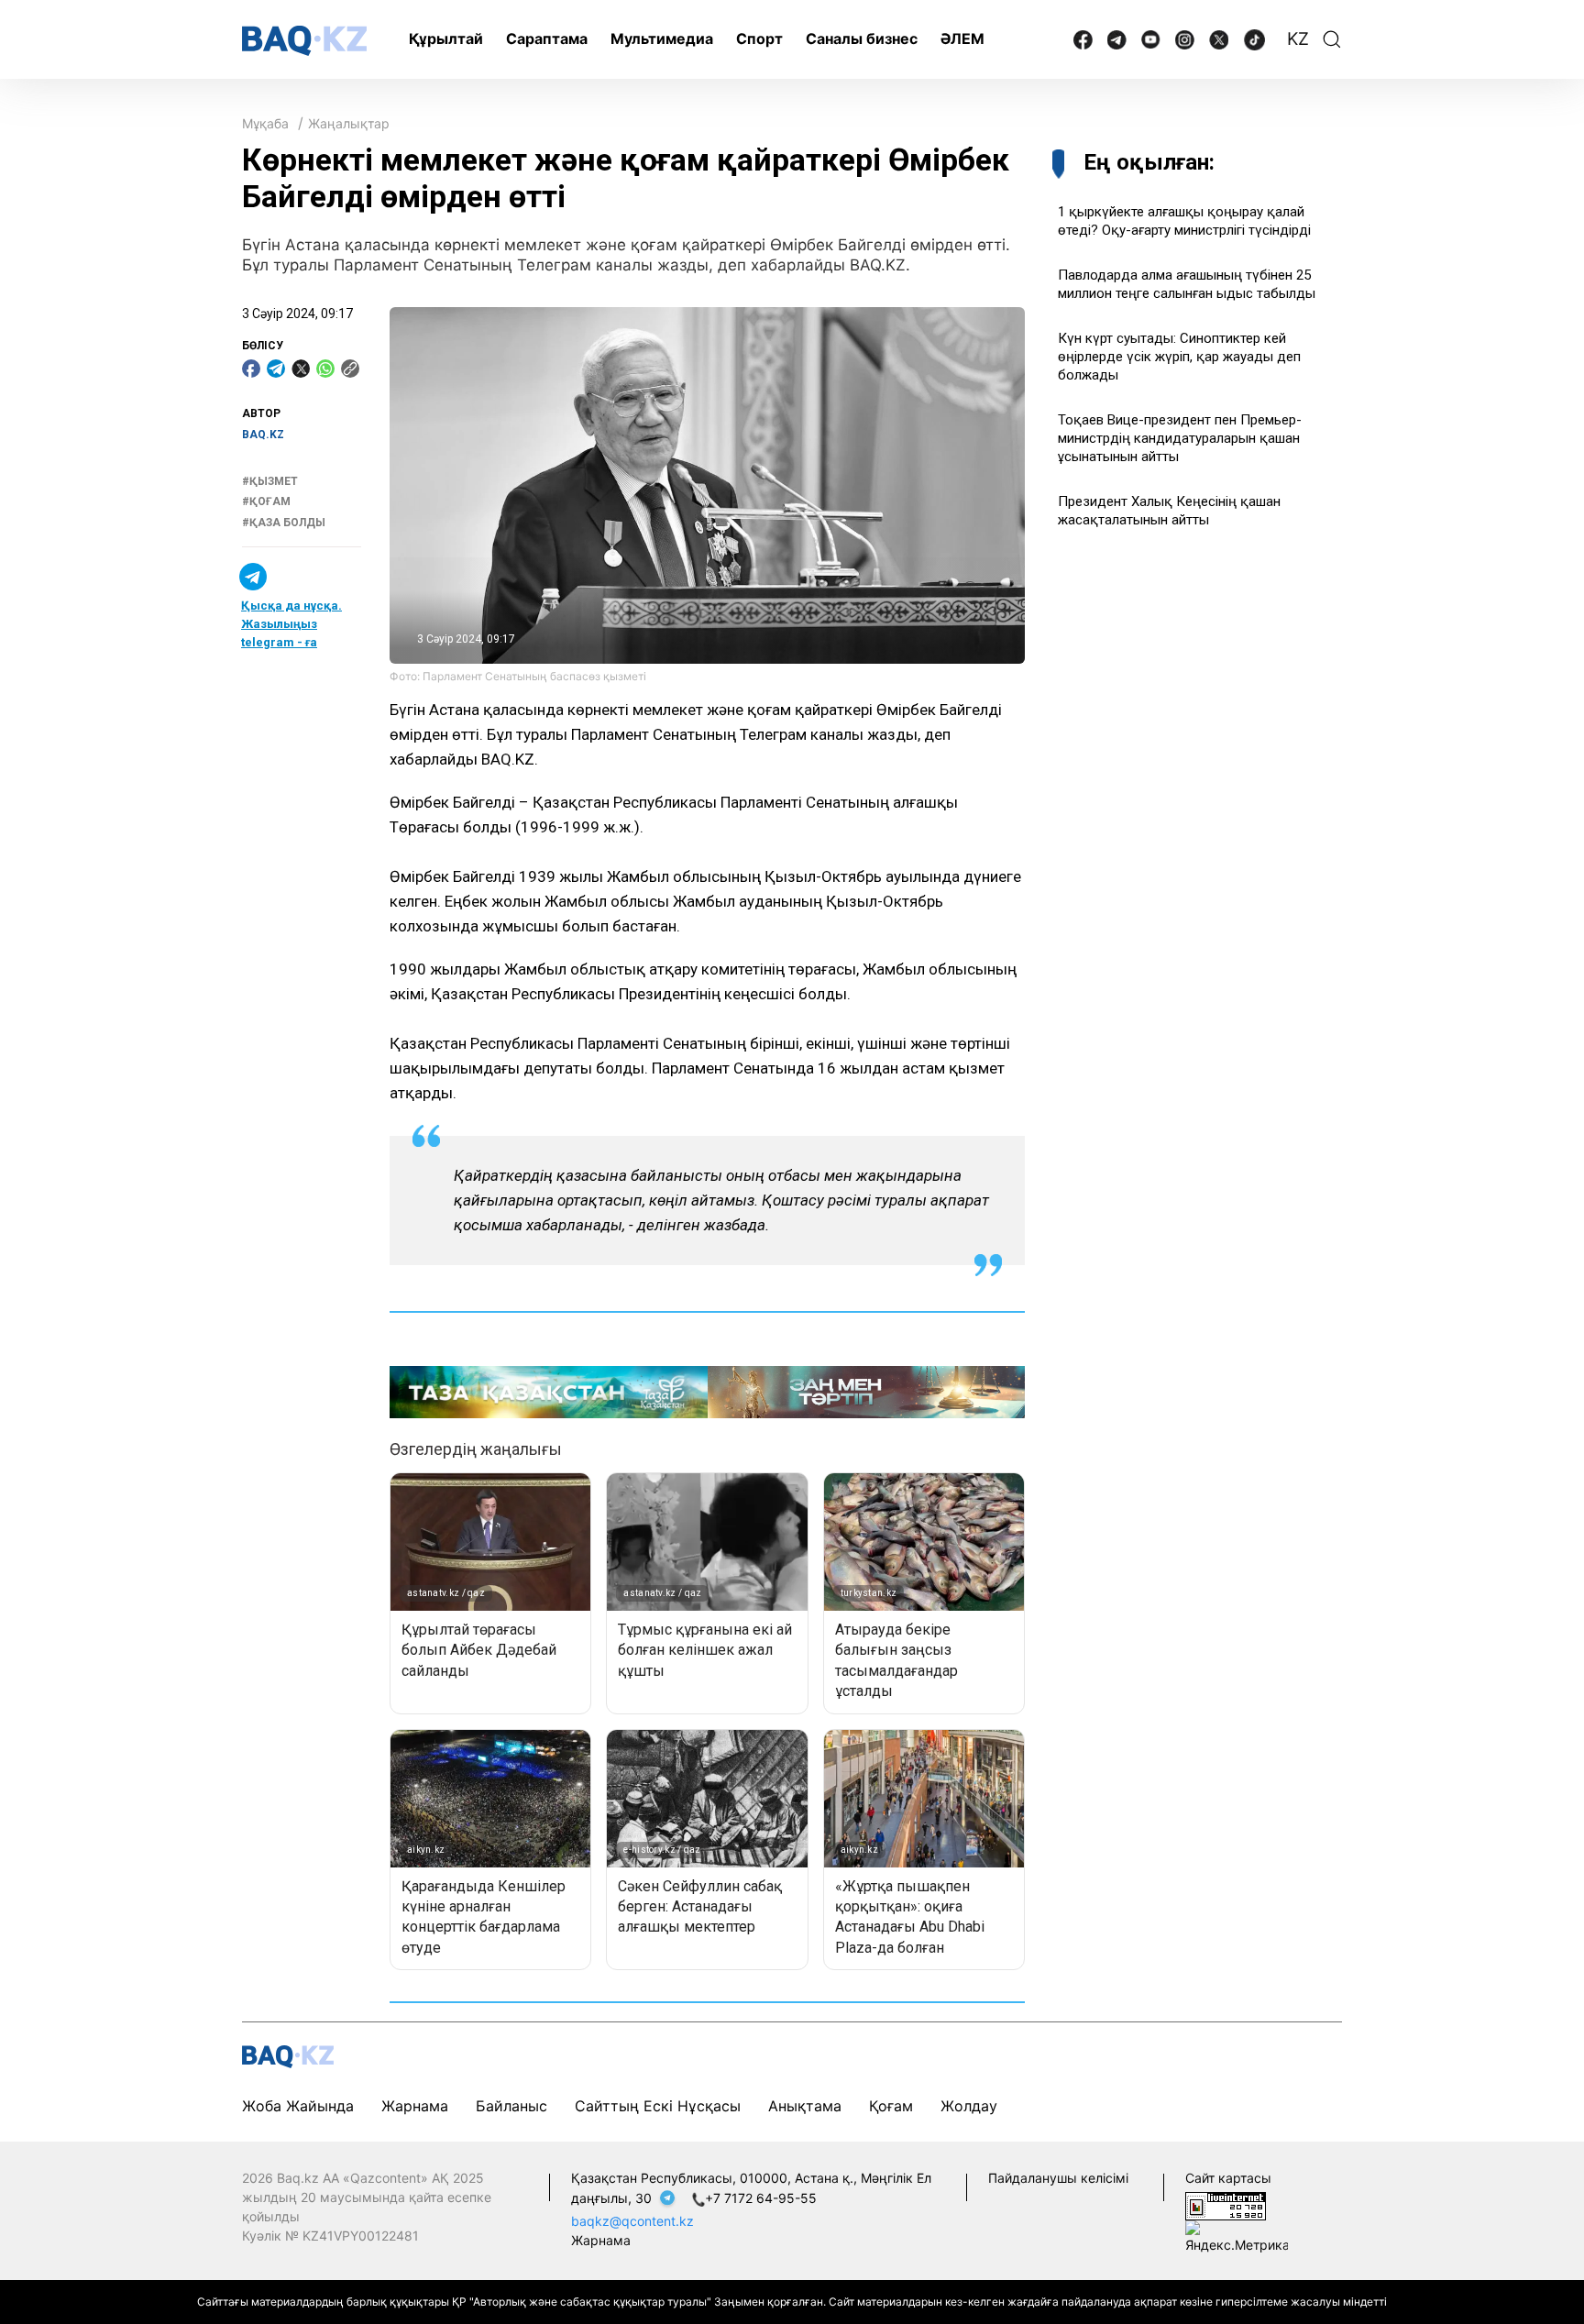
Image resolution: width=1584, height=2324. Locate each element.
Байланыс (511, 2106)
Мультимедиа (662, 39)
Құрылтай (446, 39)
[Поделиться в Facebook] (251, 369)
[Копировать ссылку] (350, 369)
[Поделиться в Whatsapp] (325, 369)
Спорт (759, 39)
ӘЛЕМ (962, 39)
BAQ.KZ (263, 435)
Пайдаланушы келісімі (1058, 2178)
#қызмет (270, 481)
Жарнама (415, 2106)
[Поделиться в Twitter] (301, 369)
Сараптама (547, 39)
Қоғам (891, 2106)
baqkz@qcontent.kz (632, 2221)
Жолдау (969, 2106)
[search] (1332, 39)
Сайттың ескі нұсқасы (658, 2106)
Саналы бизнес (862, 39)
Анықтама (805, 2106)
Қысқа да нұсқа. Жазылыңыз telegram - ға (291, 624)
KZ (1298, 39)
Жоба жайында (298, 2106)
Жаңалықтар (349, 123)
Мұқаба (265, 123)
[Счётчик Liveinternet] (1226, 2204)
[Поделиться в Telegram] (276, 369)
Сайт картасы (1228, 2178)
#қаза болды (284, 523)
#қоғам (266, 501)
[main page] (304, 41)
